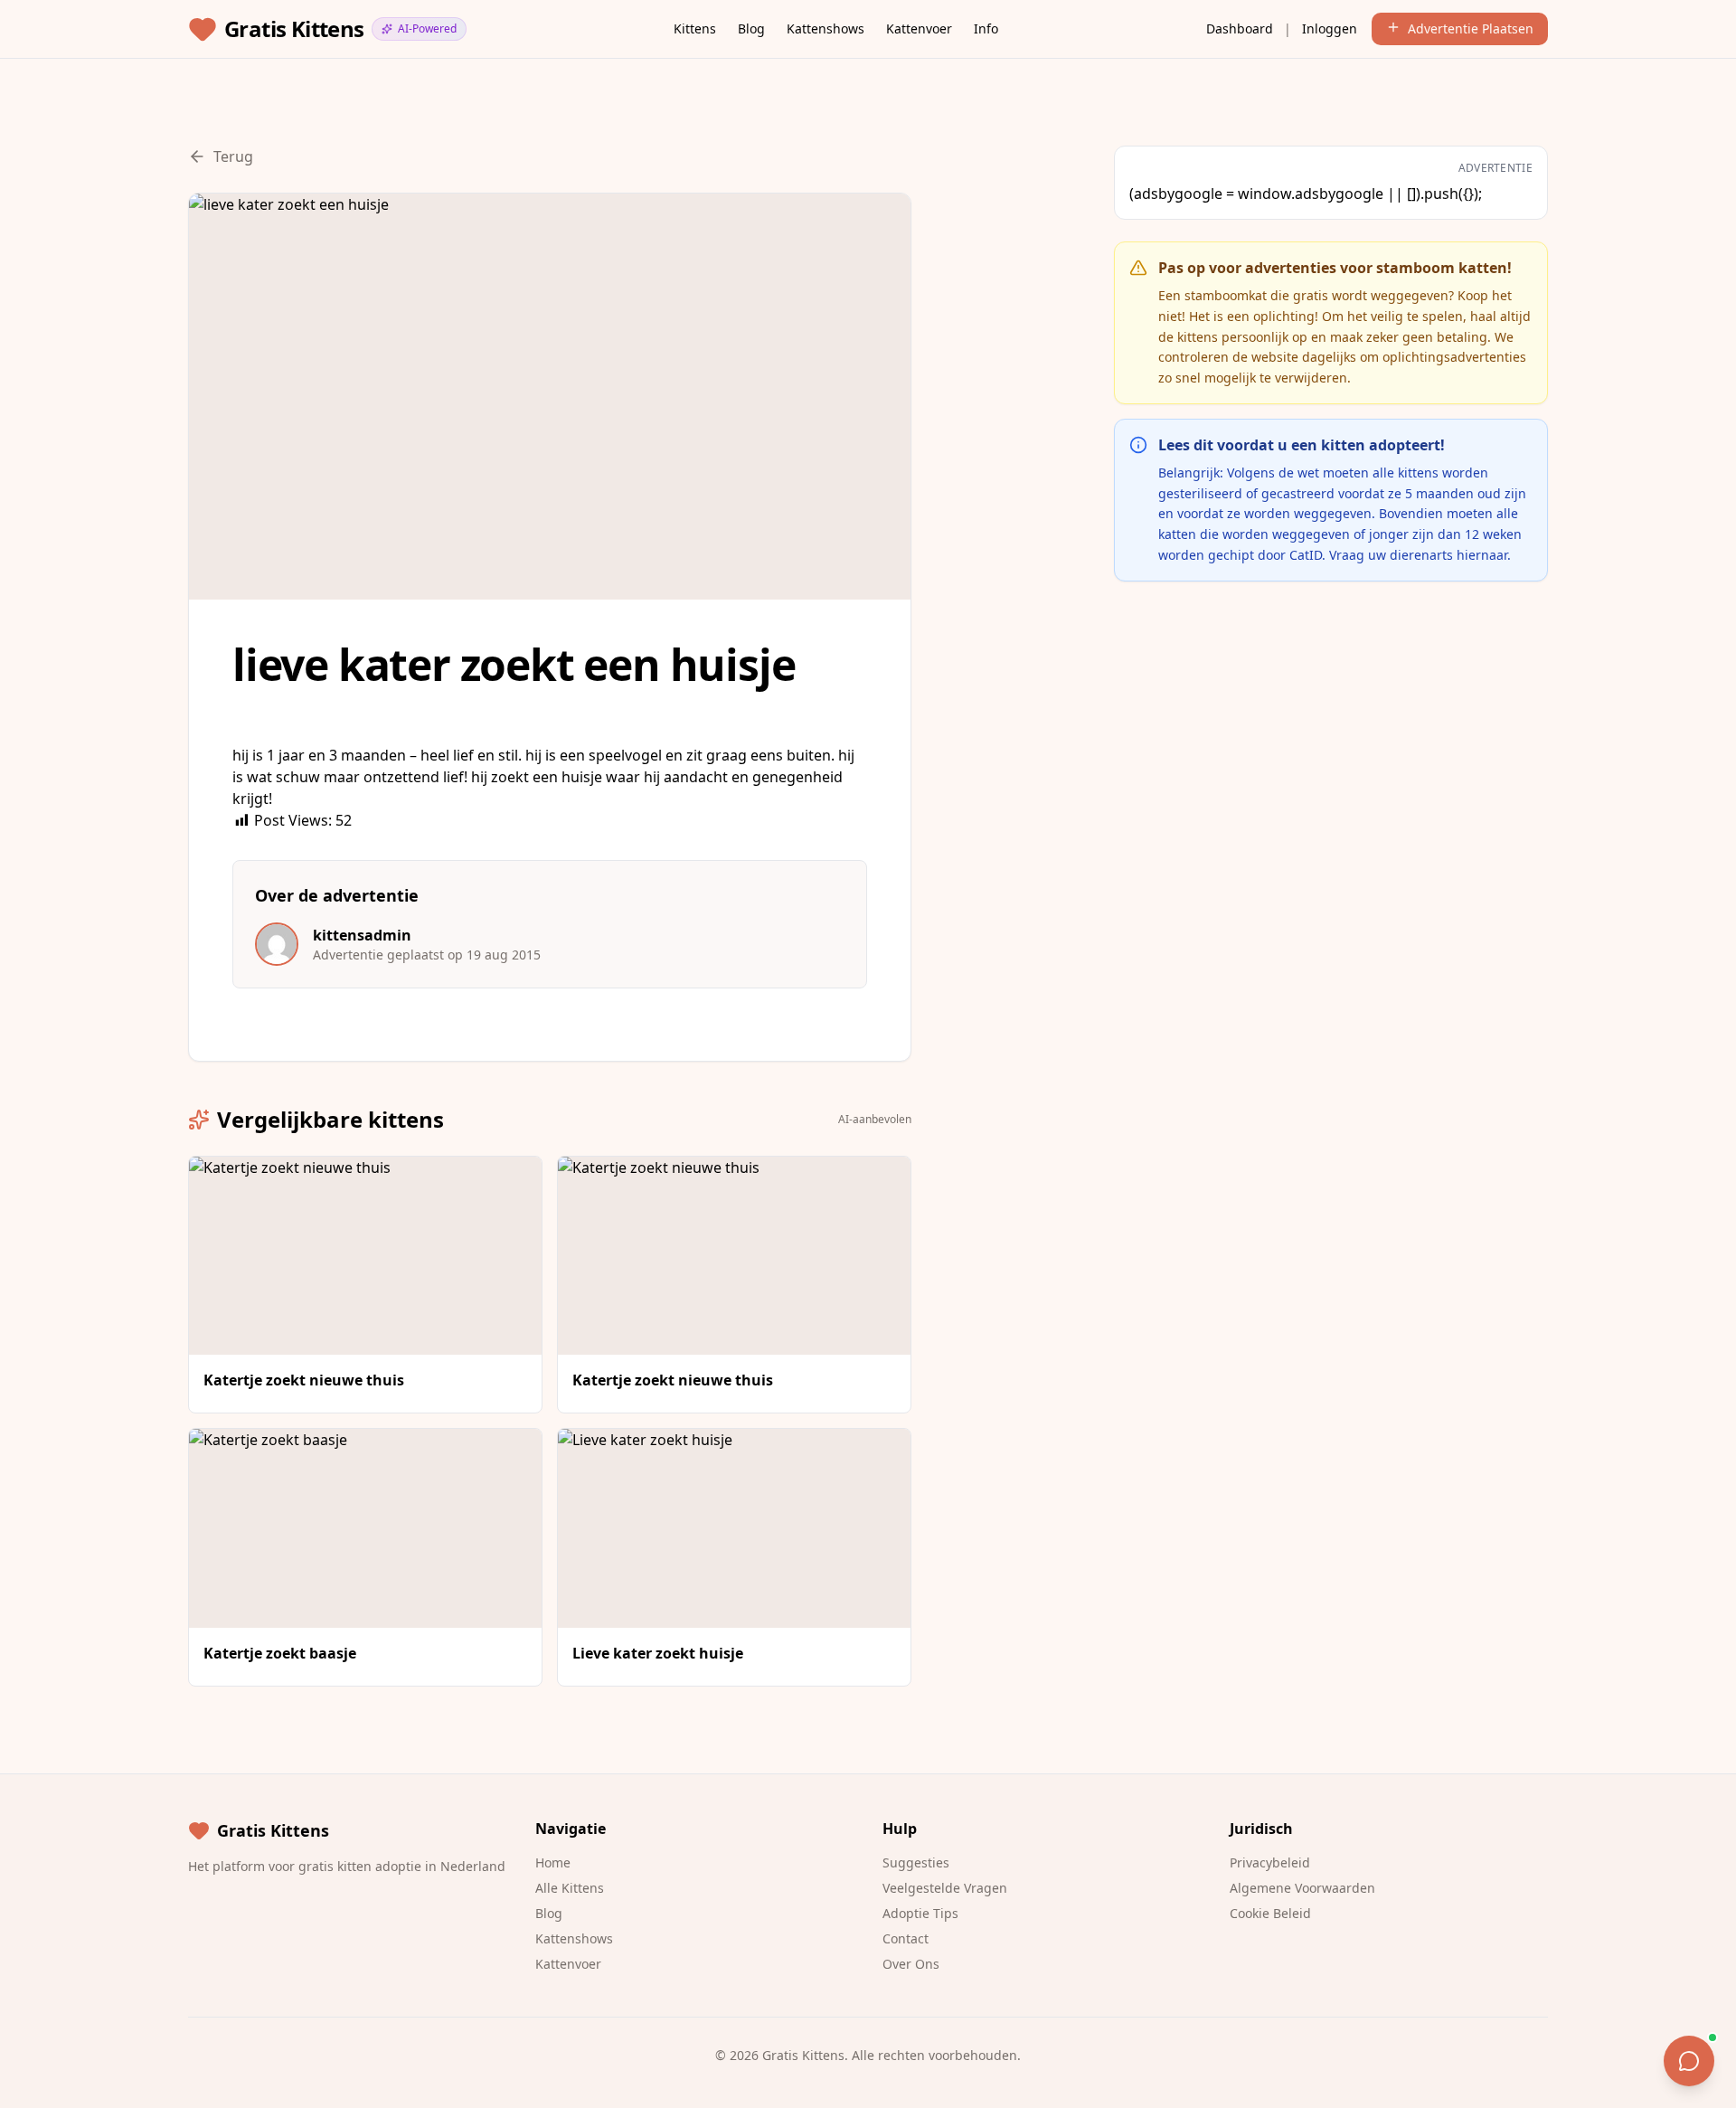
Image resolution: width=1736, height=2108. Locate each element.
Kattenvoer (919, 28)
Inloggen (1330, 28)
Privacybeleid (1270, 1862)
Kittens (695, 28)
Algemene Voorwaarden (1302, 1888)
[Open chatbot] (1689, 2061)
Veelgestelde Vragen (945, 1888)
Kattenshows (826, 28)
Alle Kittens (570, 1888)
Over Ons (911, 1964)
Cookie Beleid (1270, 1913)
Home (553, 1862)
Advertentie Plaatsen (1471, 28)
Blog (751, 28)
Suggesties (916, 1862)
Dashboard (1240, 28)
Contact (906, 1938)
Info (986, 28)
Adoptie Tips (920, 1913)
